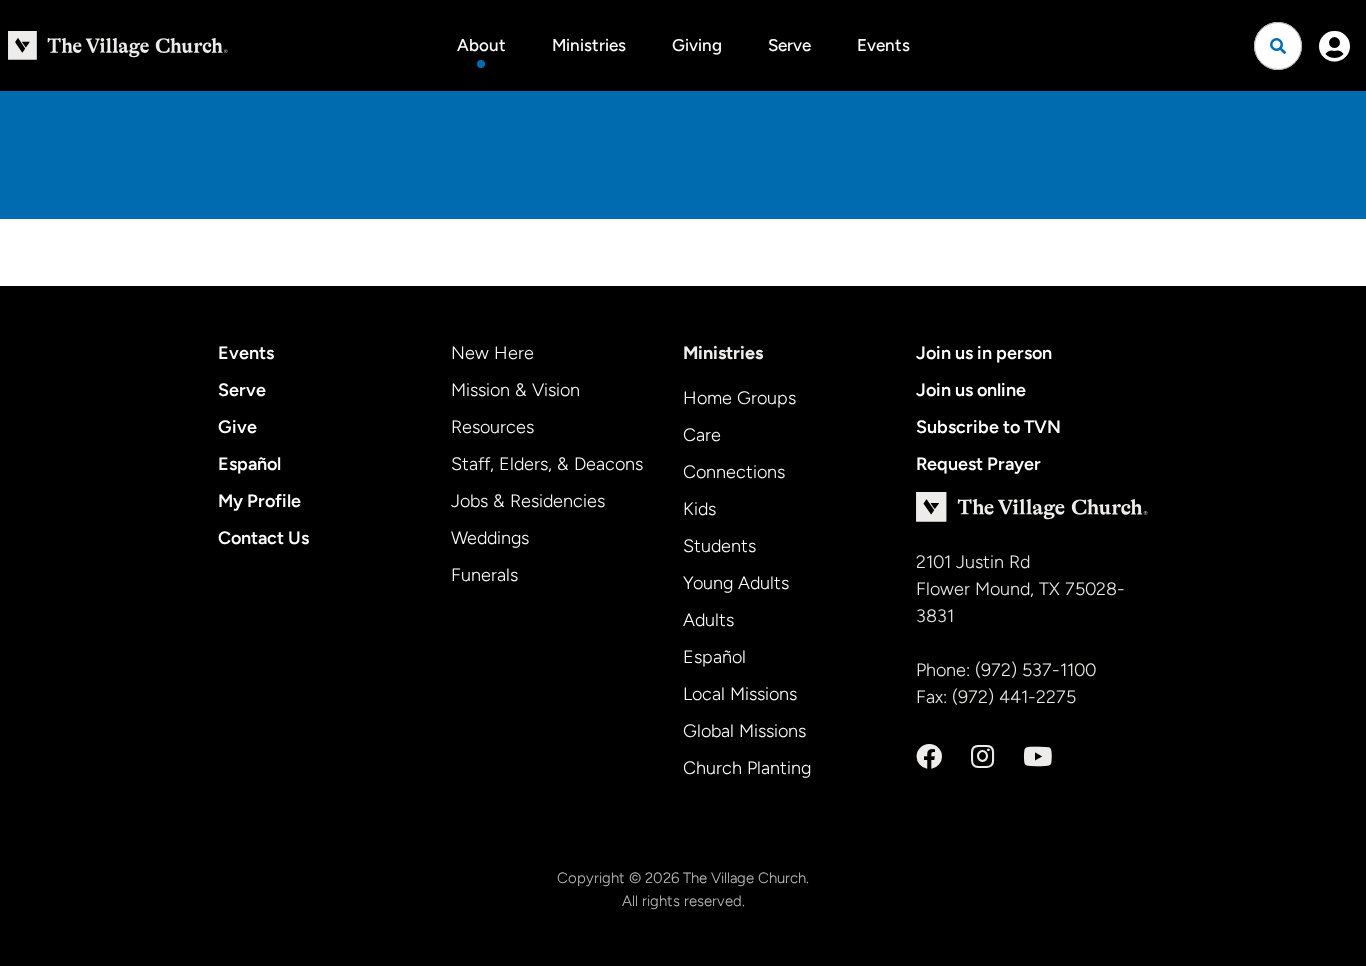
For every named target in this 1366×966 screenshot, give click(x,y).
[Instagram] (982, 757)
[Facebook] (929, 757)
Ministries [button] (589, 45)
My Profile (259, 501)
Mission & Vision (515, 390)
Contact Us (263, 538)
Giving (697, 45)
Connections (734, 472)
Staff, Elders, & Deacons (547, 464)
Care (702, 435)
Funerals (484, 575)
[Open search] (1278, 46)
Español (249, 464)
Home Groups (739, 398)
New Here (492, 353)
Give (237, 427)
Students (719, 546)
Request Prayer (978, 464)
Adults (708, 620)
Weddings (490, 538)
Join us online (971, 390)
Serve (789, 45)
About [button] (481, 45)
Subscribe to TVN (988, 427)
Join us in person (984, 353)
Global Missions (744, 731)
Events (883, 45)
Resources (492, 427)
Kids (699, 509)
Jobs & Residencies (528, 501)
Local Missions (740, 694)
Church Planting (747, 768)
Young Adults (736, 583)
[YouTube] (1037, 757)
